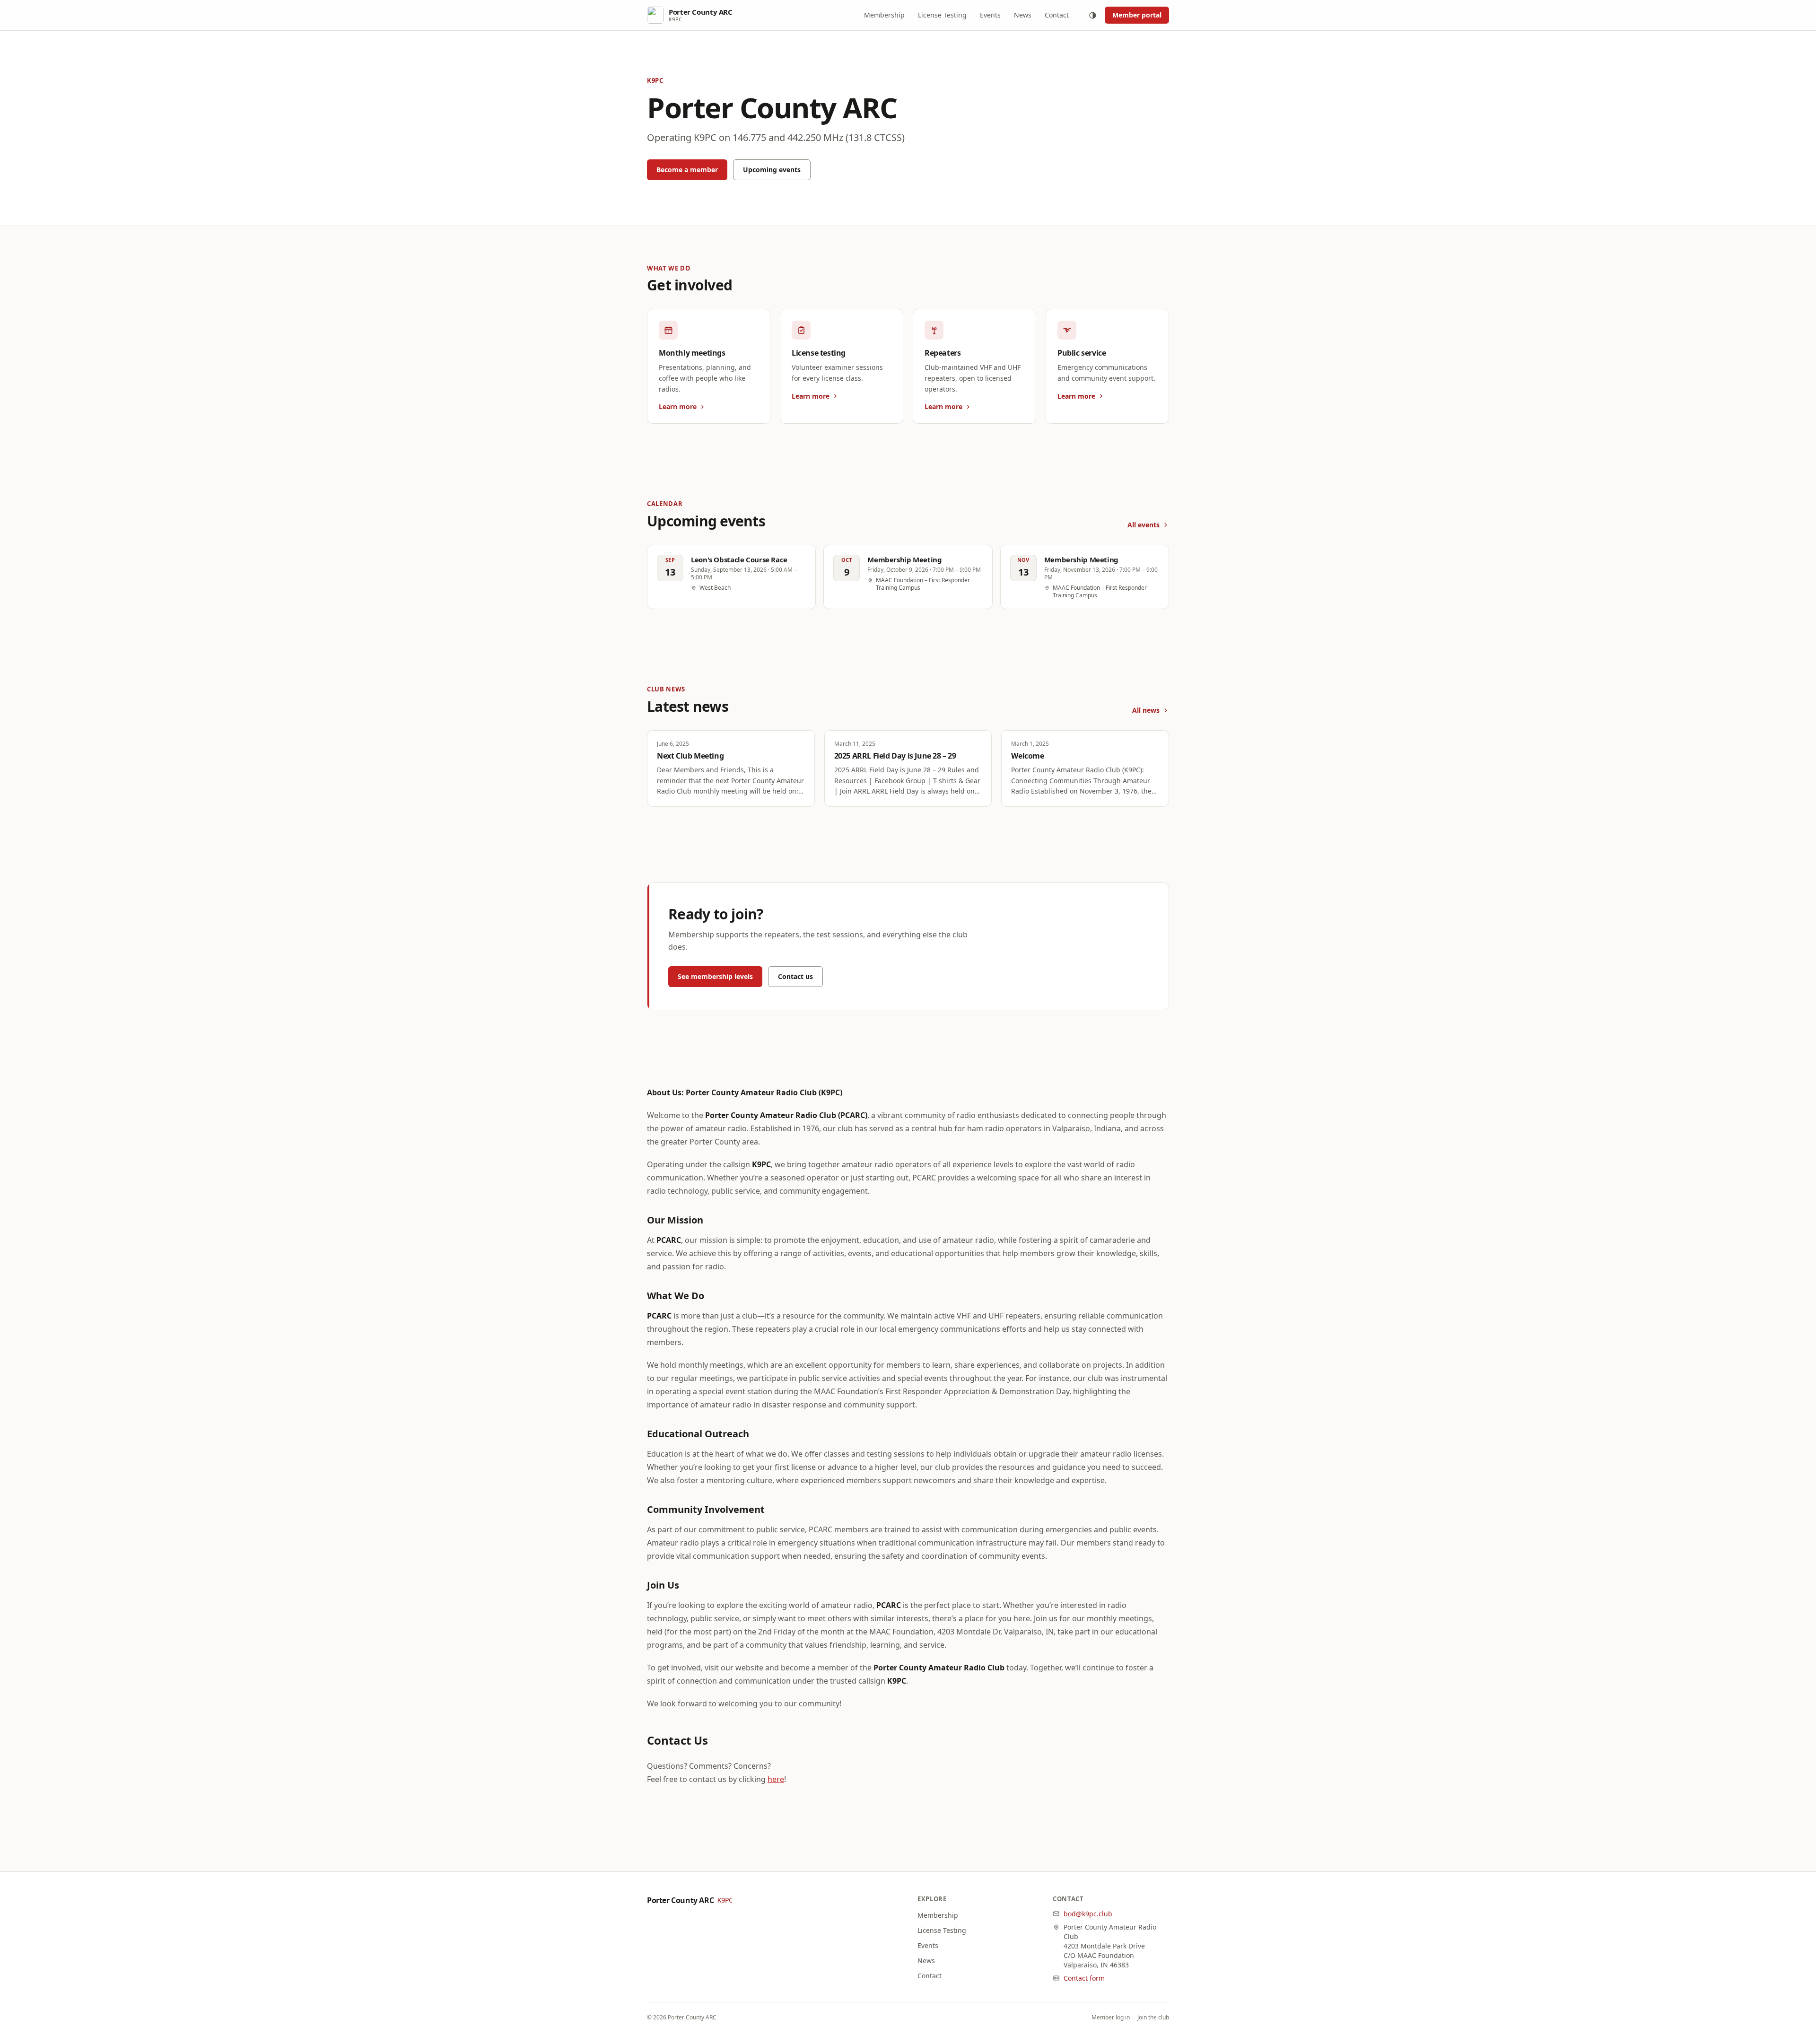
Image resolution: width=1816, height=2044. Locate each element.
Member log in (1111, 2018)
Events (990, 15)
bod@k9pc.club (1088, 1914)
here (776, 1779)
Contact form (1084, 1978)
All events (1144, 525)
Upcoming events (772, 170)
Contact (1057, 15)
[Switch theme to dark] (1092, 15)
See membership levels (715, 976)
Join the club (1153, 2018)
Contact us (795, 976)
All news (1146, 710)
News (1023, 15)
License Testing (942, 15)
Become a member (687, 170)
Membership (884, 15)
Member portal (1137, 15)
